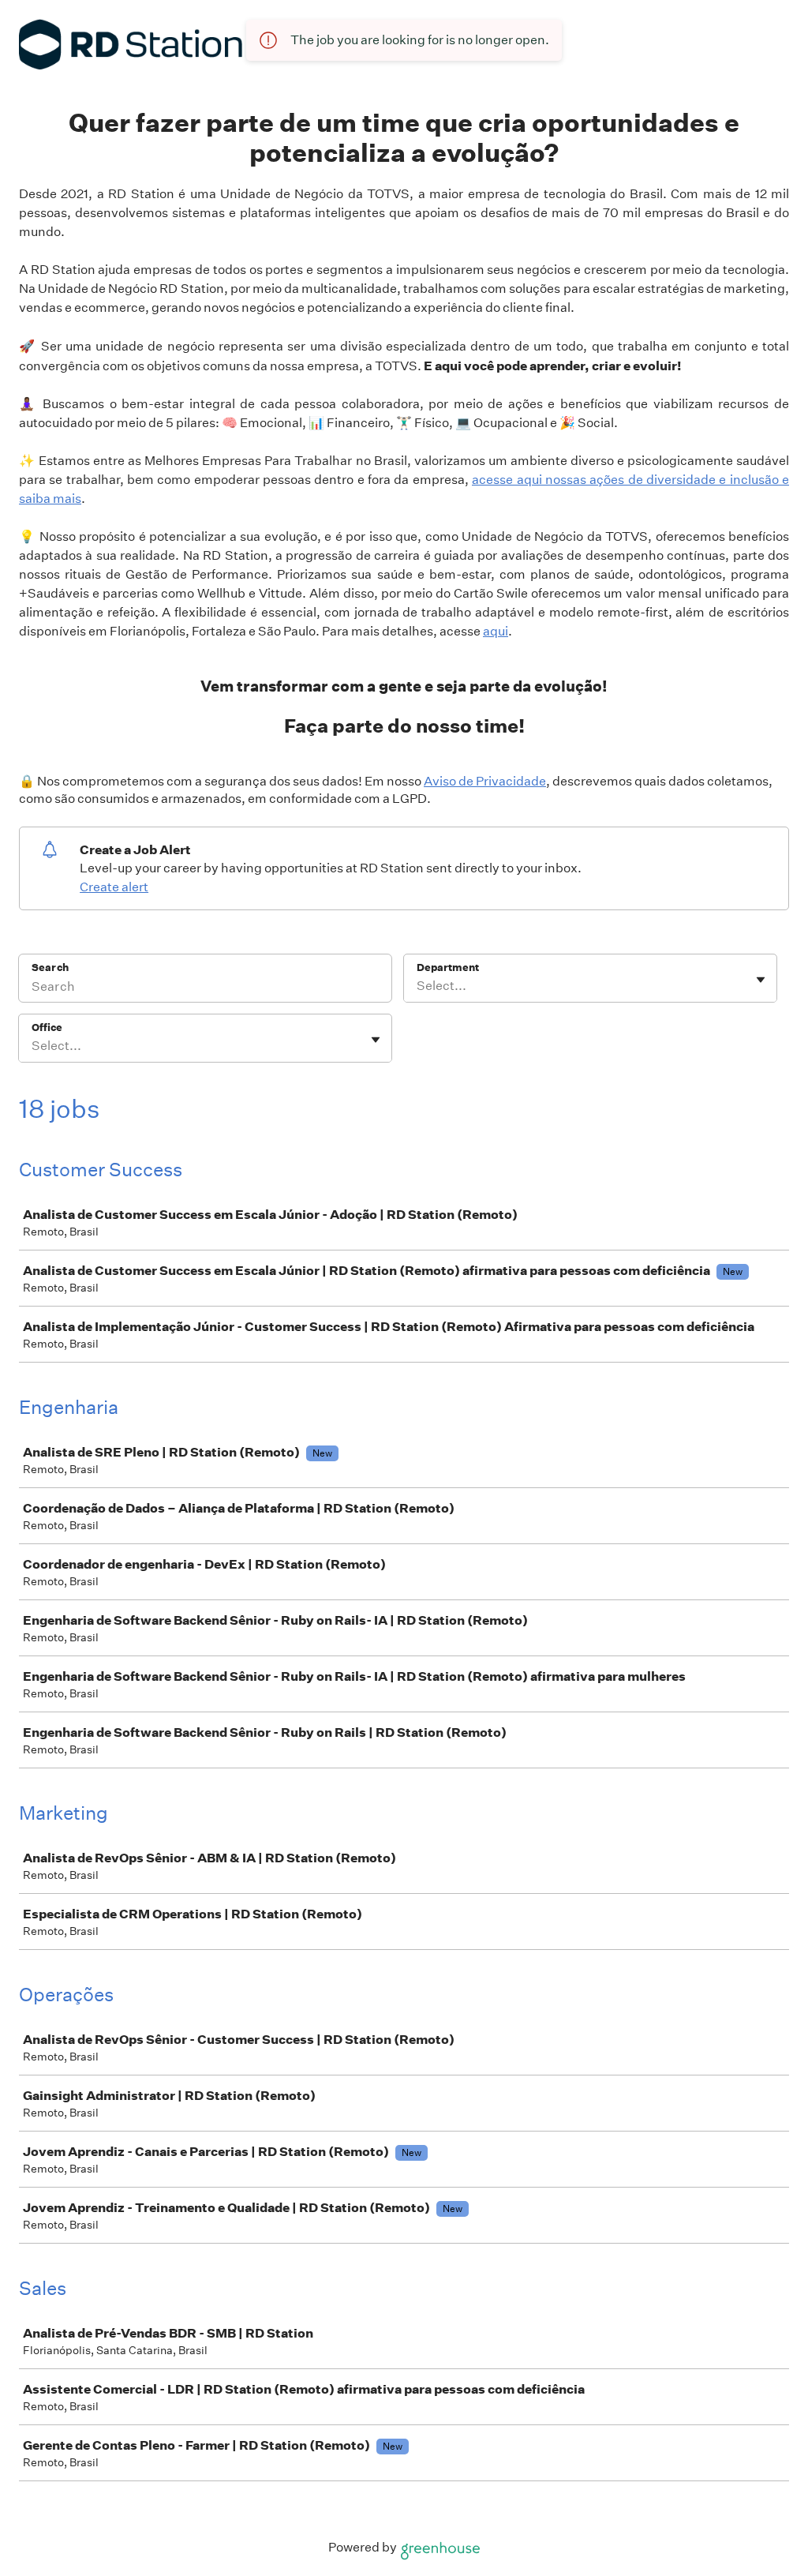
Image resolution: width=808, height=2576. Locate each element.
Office (47, 1027)
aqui (496, 631)
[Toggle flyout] (761, 980)
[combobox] (418, 986)
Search (50, 967)
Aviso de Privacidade (485, 781)
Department (448, 967)
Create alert (114, 887)
